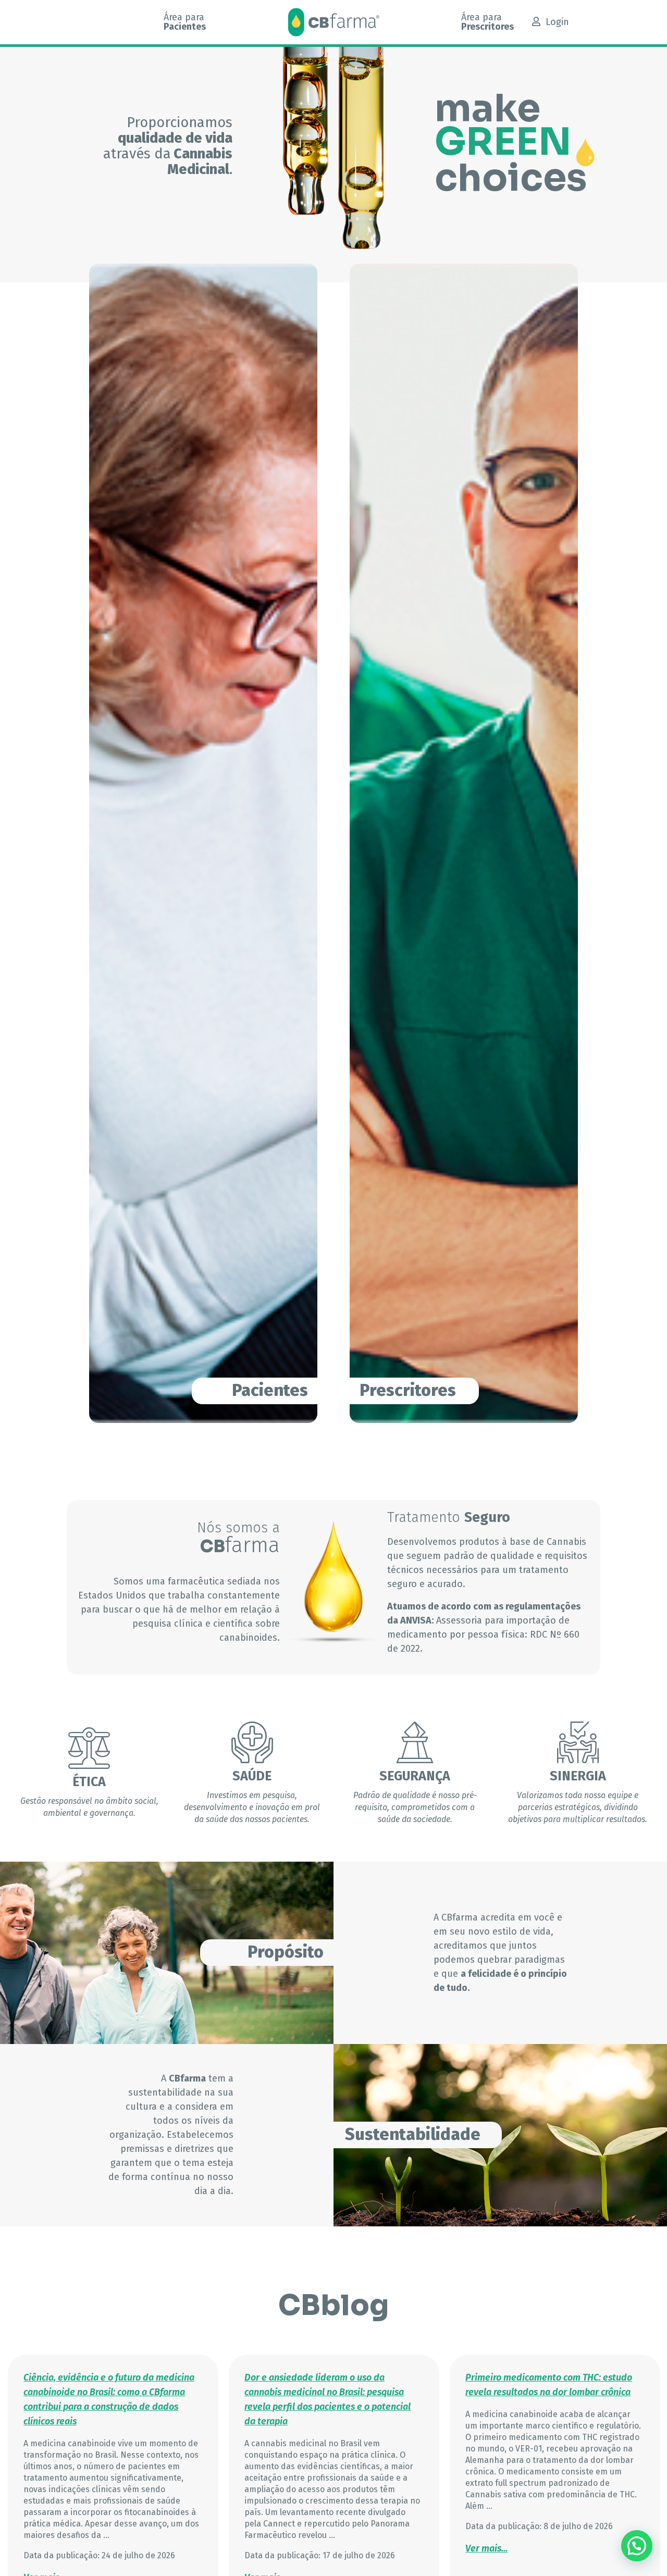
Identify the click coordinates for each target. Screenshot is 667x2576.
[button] (637, 2546)
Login (557, 22)
